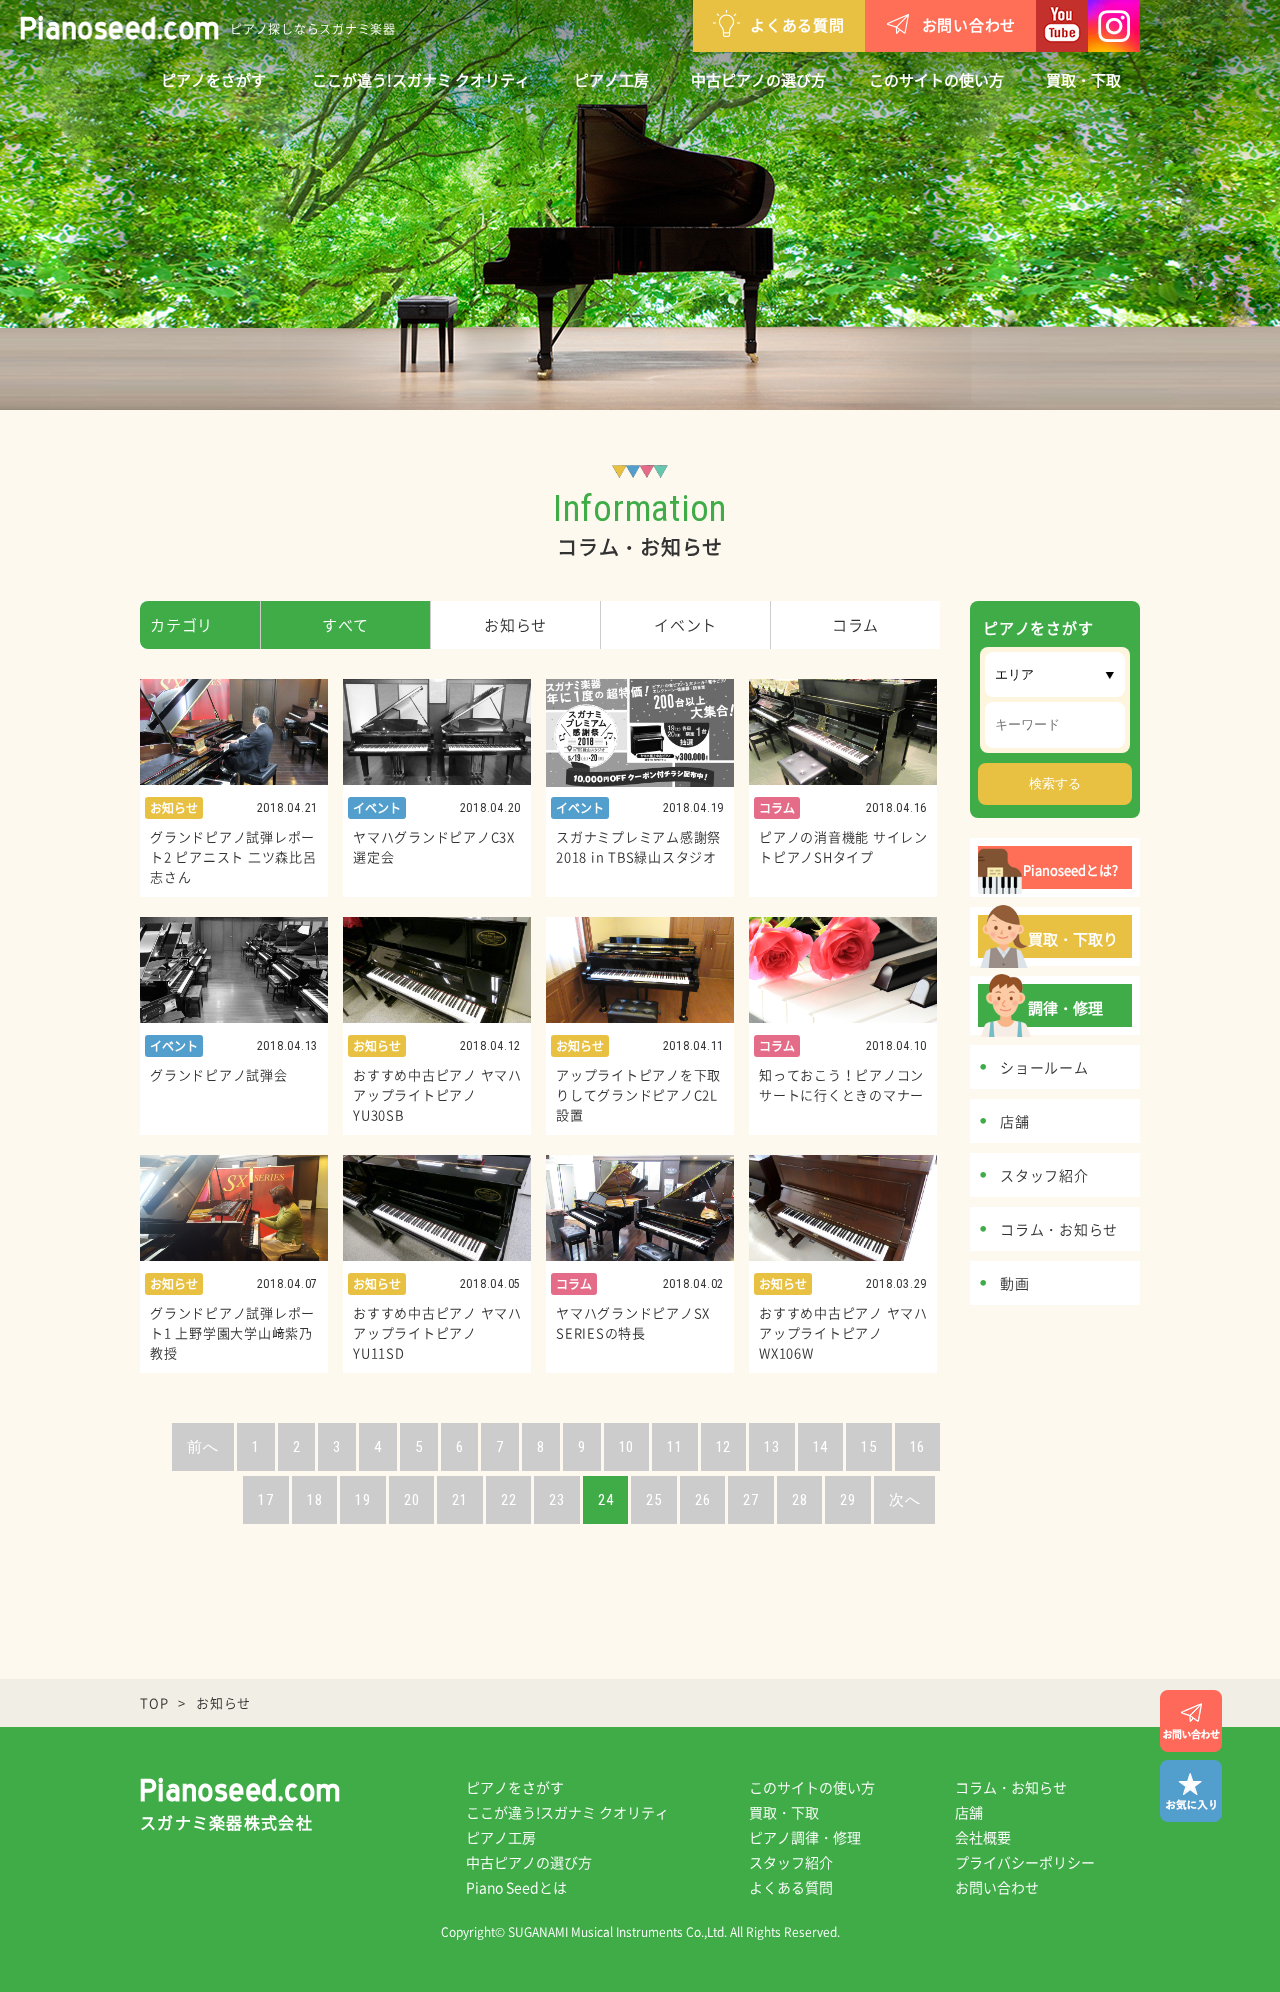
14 (821, 1447)
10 (627, 1447)
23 (557, 1500)
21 (460, 1500)
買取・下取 (1083, 80)
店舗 (969, 1812)
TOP (154, 1702)
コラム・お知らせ (1011, 1787)
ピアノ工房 (611, 80)
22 (509, 1500)
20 (412, 1500)
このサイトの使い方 (936, 80)
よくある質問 (797, 25)
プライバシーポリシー (1025, 1862)
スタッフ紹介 (791, 1862)
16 (918, 1447)
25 (654, 1500)
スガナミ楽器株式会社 (226, 1822)
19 (363, 1500)
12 (724, 1447)
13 (772, 1447)
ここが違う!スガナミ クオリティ (421, 80)
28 (800, 1500)
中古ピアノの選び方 (758, 80)
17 (266, 1500)
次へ (905, 1500)
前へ (203, 1447)
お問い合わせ (969, 25)
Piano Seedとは (516, 1887)
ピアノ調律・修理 (805, 1837)
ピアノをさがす (213, 80)
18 (315, 1500)
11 (675, 1447)
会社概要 (983, 1837)
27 (751, 1500)
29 (848, 1500)
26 (703, 1500)
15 (869, 1447)
